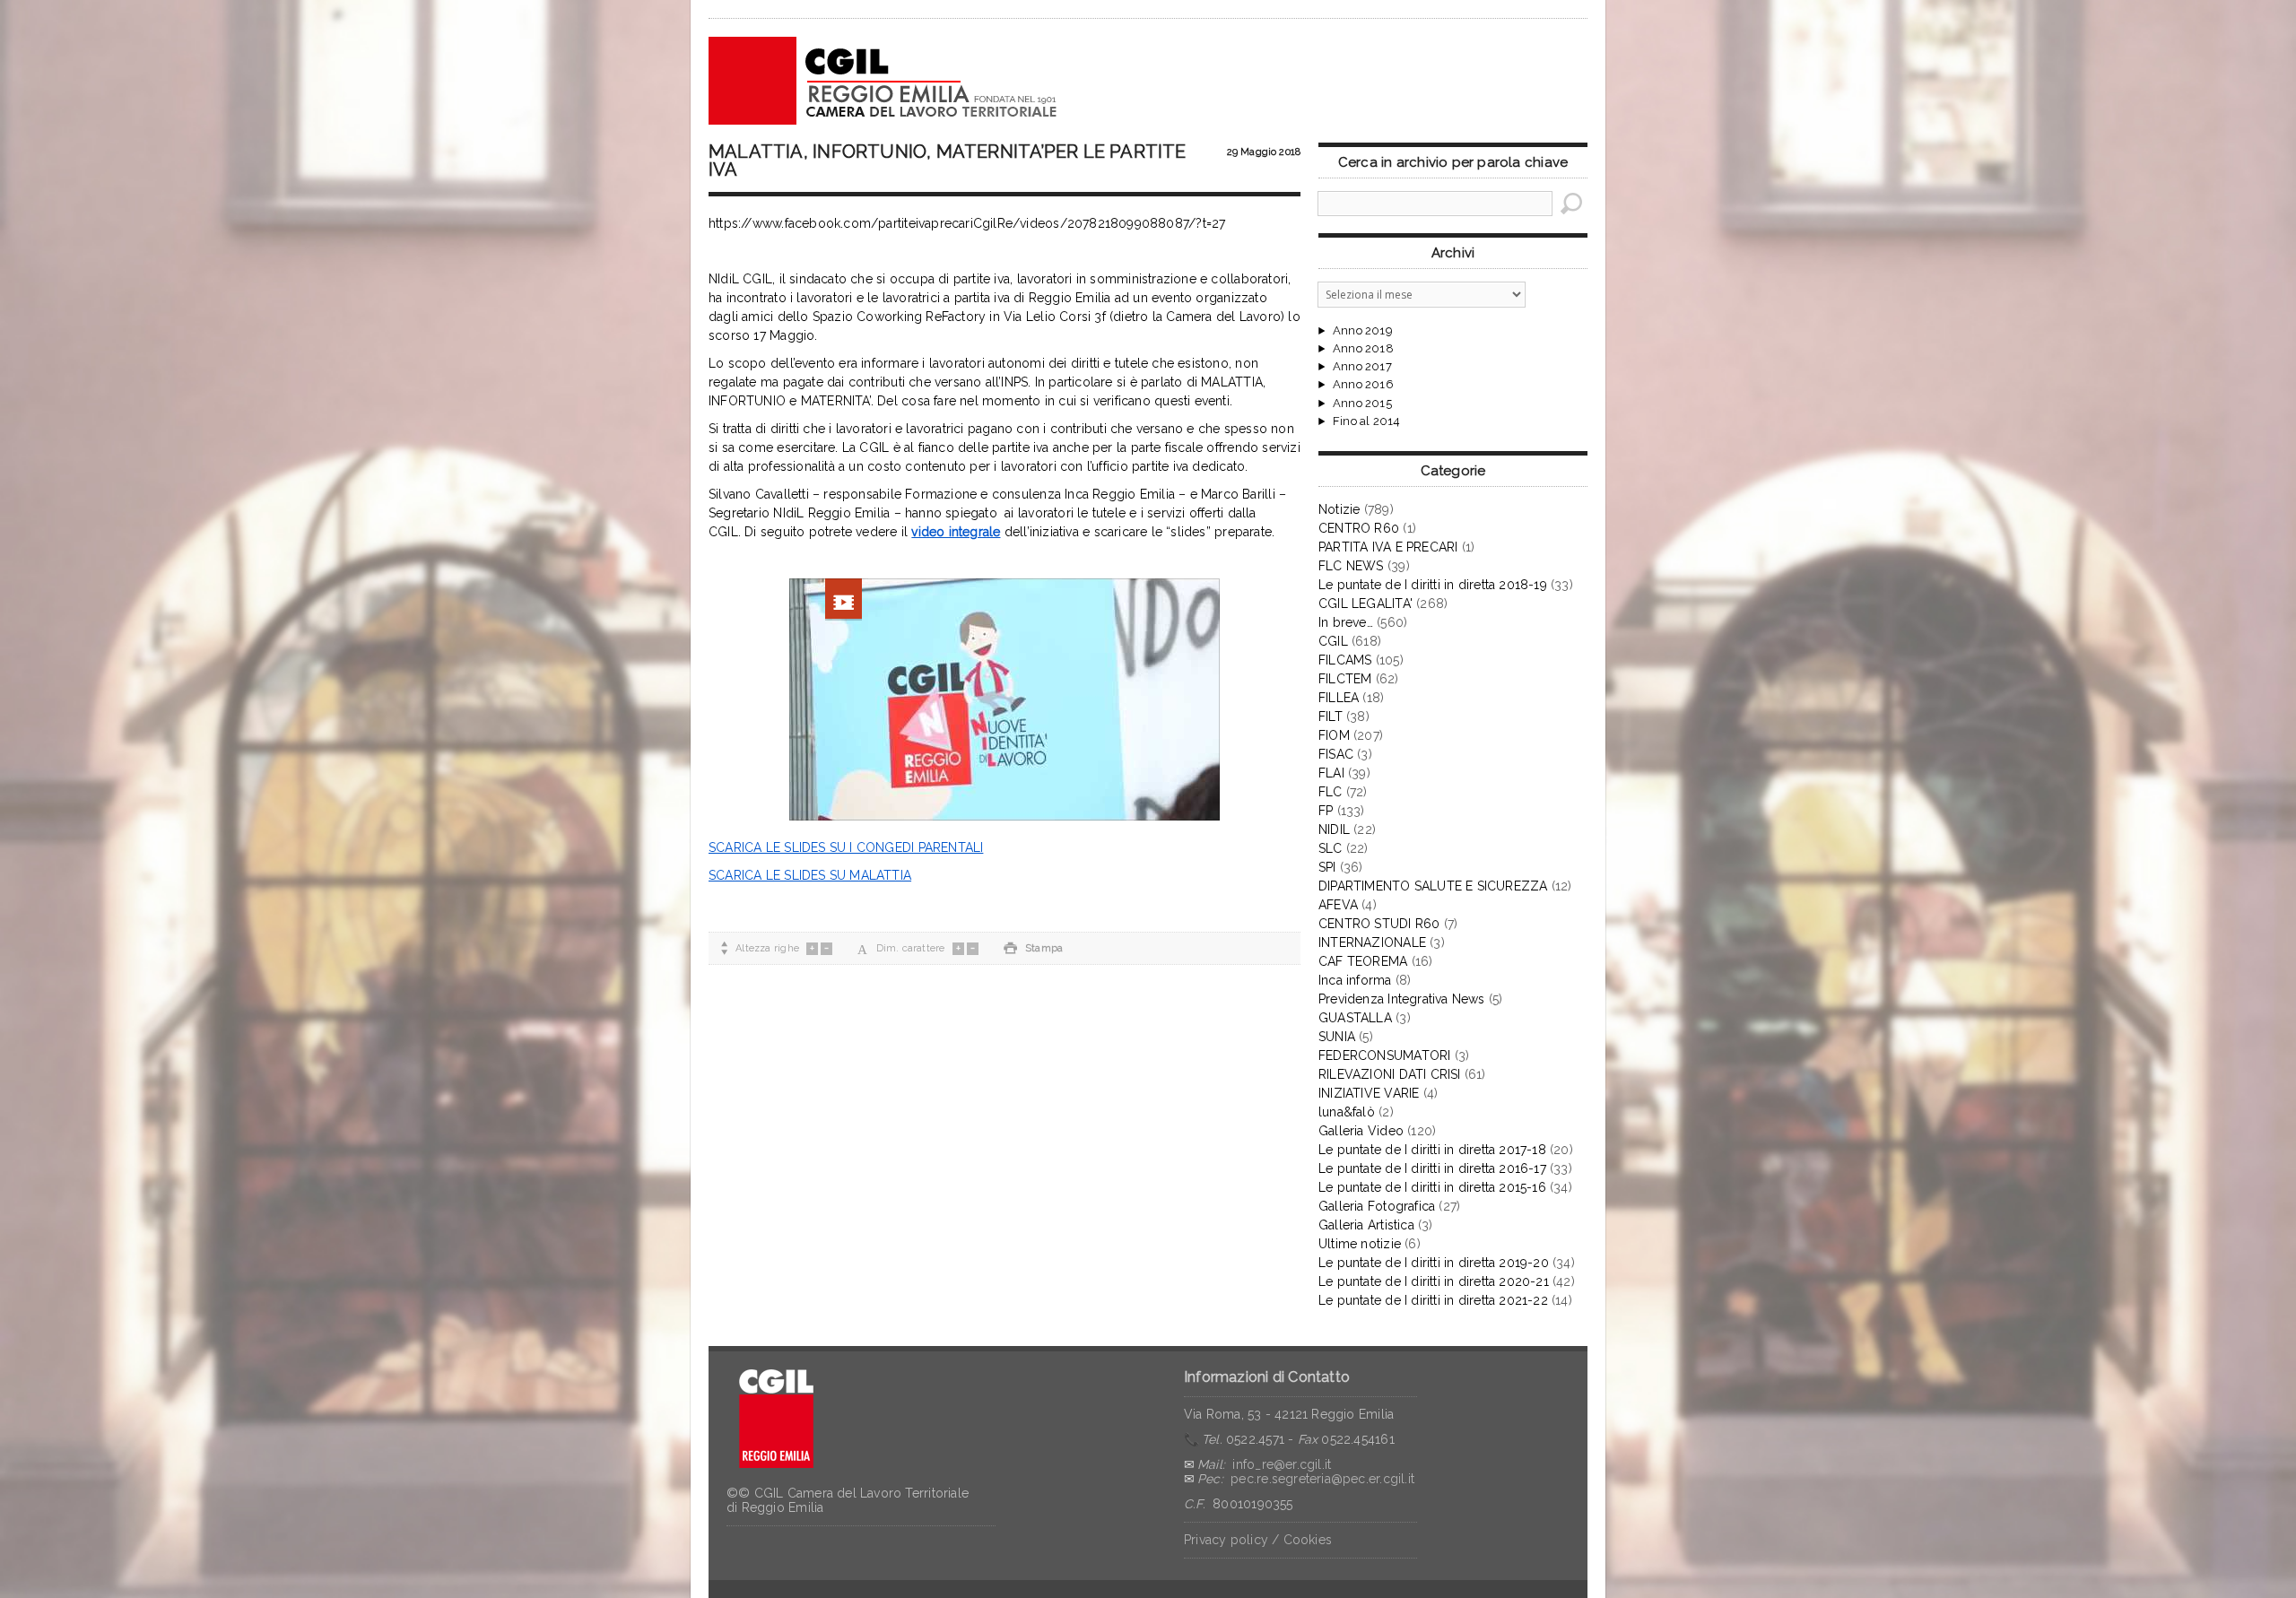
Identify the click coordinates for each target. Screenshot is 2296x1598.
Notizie (1339, 509)
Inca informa (1355, 980)
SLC (1331, 848)
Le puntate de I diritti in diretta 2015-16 (1432, 1187)
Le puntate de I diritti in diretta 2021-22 (1433, 1300)
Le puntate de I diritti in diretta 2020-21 (1434, 1281)
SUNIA (1337, 1037)
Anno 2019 (1363, 331)
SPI (1327, 867)
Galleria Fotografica (1377, 1206)
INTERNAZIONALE (1372, 942)
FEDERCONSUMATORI (1384, 1055)
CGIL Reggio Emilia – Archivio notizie (883, 81)
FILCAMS (1345, 660)
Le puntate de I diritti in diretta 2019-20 (1434, 1263)
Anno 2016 (1363, 385)
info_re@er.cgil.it (1282, 1464)
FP (1326, 811)
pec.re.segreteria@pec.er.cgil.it (1322, 1479)
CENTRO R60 (1359, 528)
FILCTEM (1345, 679)
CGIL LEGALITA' (1365, 604)
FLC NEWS (1351, 566)
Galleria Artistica (1366, 1225)
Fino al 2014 (1366, 421)
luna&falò (1347, 1112)
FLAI (1331, 773)
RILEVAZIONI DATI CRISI (1390, 1074)
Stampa (1033, 948)
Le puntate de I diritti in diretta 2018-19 (1433, 585)
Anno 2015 (1362, 404)
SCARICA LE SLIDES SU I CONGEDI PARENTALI (846, 847)
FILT (1331, 716)
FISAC (1336, 754)
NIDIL (1334, 829)
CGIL (1333, 641)
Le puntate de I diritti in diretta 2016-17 (1432, 1168)
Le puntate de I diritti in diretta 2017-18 (1432, 1150)
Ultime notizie (1360, 1244)
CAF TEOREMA (1363, 961)
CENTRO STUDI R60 (1379, 924)
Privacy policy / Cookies (1258, 1540)
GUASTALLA (1355, 1018)
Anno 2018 (1363, 349)
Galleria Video (1361, 1131)
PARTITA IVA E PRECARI (1388, 547)
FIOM (1334, 735)
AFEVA (1338, 905)
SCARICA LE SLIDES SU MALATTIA (810, 875)
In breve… (1346, 622)
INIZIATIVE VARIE (1369, 1093)
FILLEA (1339, 698)
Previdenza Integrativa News (1402, 999)
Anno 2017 (1362, 367)
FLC (1331, 792)
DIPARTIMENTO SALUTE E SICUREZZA (1433, 886)
